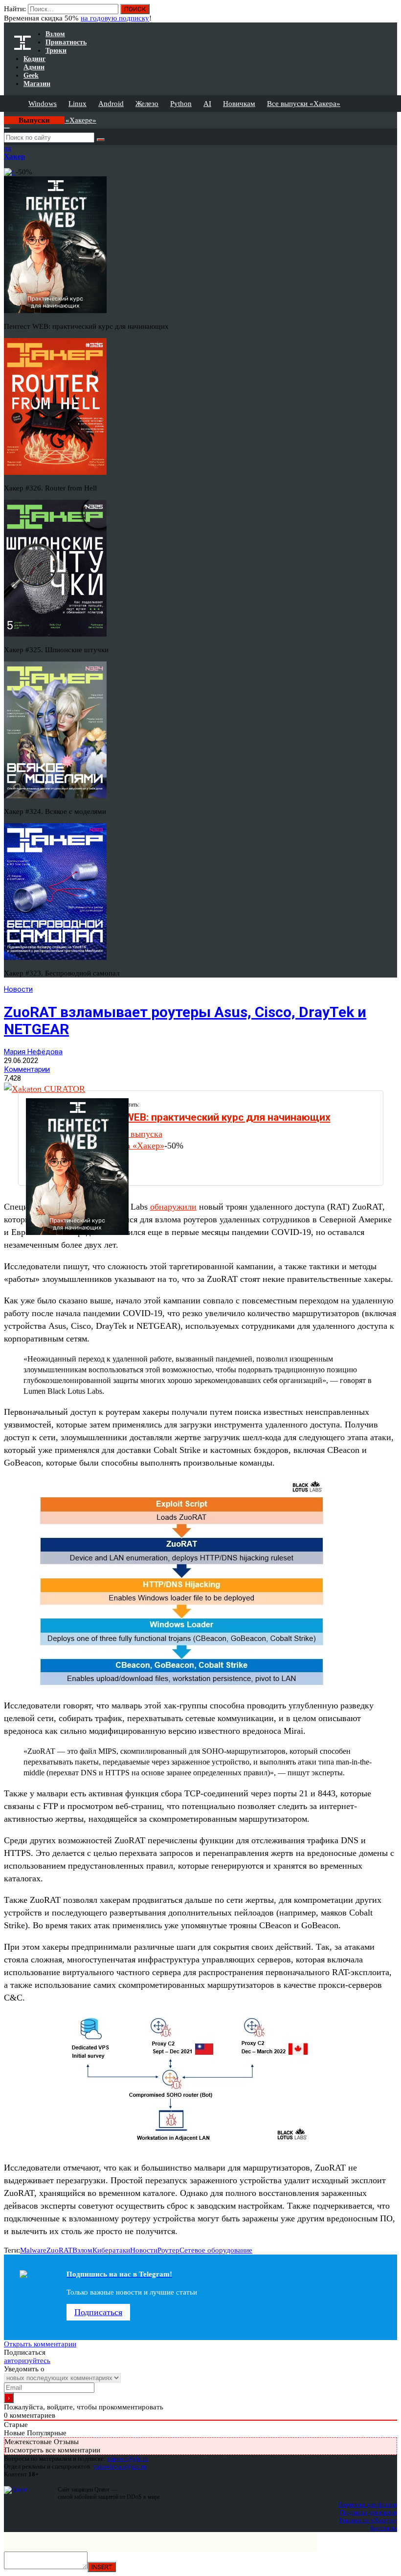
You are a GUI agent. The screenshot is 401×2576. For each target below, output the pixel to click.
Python (181, 104)
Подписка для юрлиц (368, 2512)
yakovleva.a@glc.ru (120, 2466)
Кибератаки (111, 2250)
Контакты (384, 2528)
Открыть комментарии (40, 2344)
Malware (33, 2250)
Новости (18, 989)
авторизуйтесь (27, 2361)
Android (111, 104)
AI (207, 104)
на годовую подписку (115, 18)
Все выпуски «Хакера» (304, 104)
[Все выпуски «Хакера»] (5, 116)
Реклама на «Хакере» (368, 2520)
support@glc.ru (128, 2459)
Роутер (168, 2250)
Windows (43, 104)
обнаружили (173, 1207)
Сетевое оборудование (216, 2250)
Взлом (82, 2250)
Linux (78, 104)
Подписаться (98, 2312)
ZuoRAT (59, 2250)
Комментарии (27, 1069)
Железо (147, 104)
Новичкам (239, 104)
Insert (102, 2567)
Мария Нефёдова (33, 1052)
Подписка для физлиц (368, 2504)
